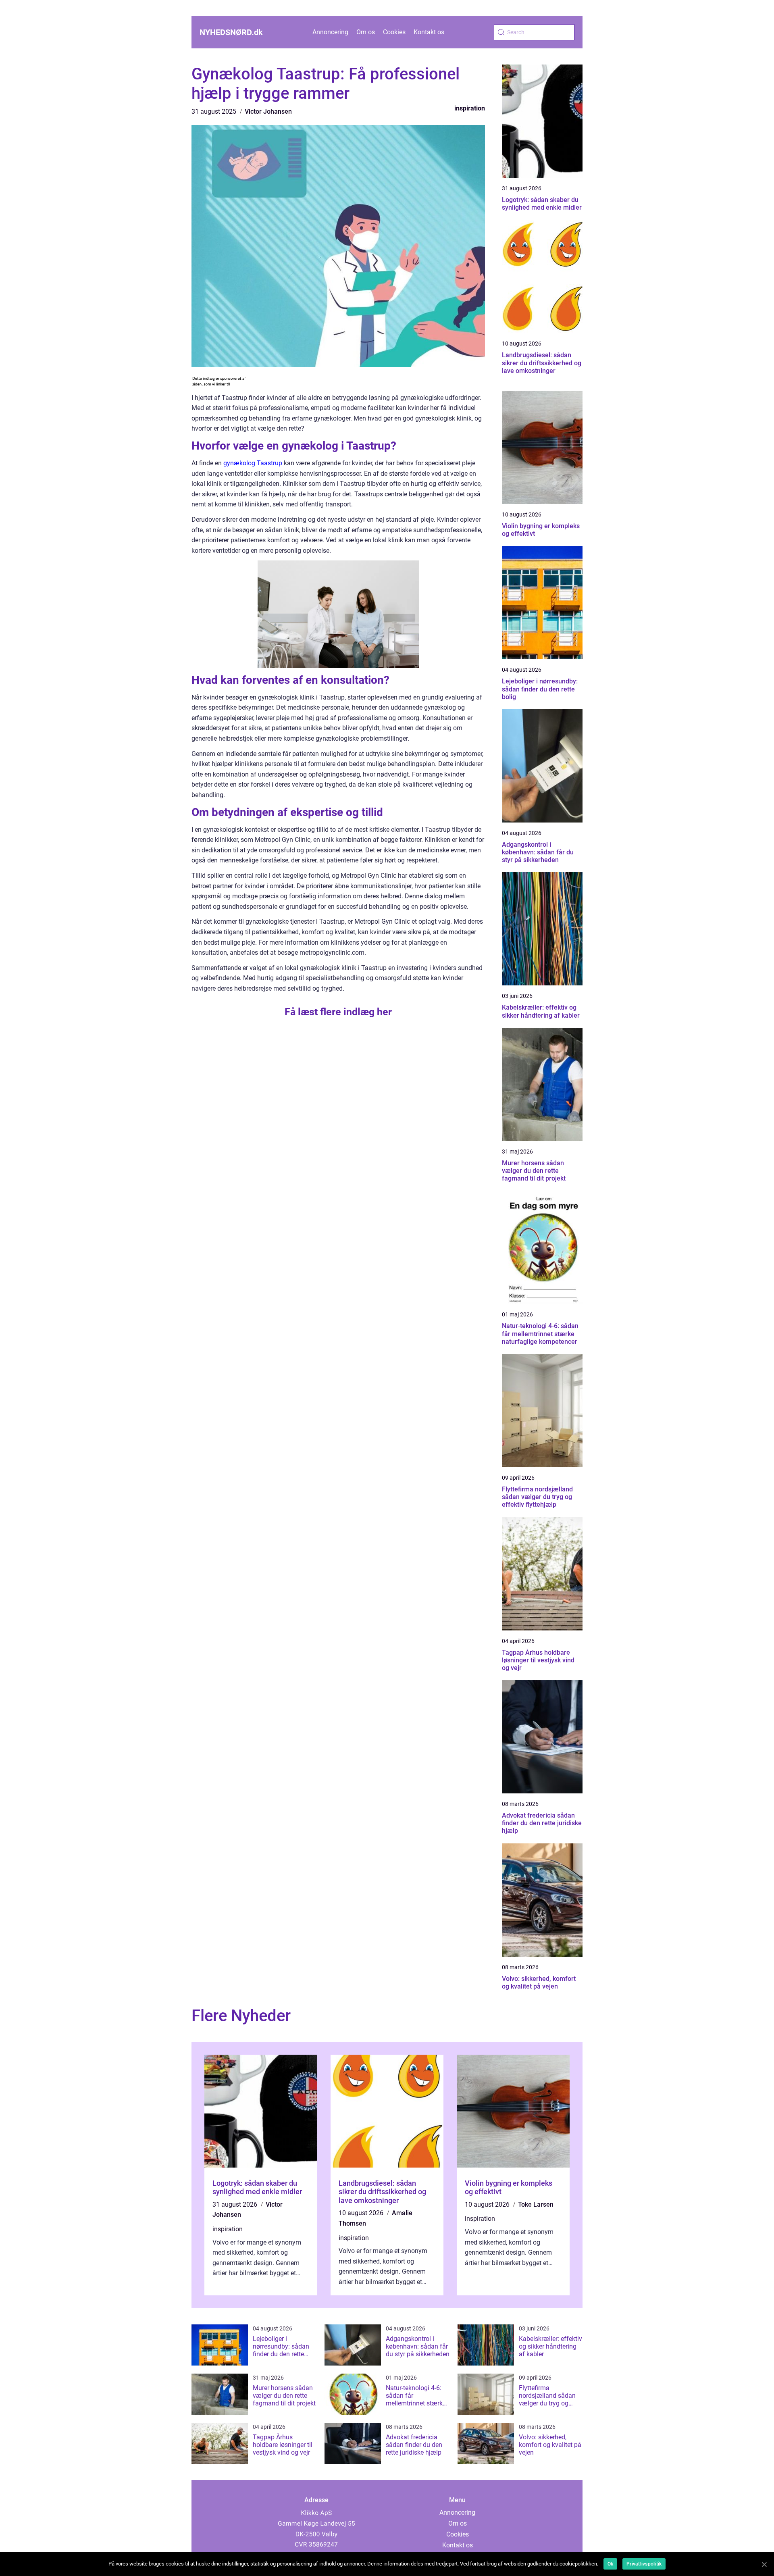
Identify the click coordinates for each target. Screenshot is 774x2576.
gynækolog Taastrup (253, 463)
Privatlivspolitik (644, 2564)
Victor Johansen (268, 111)
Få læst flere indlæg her (338, 1012)
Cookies (394, 32)
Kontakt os (429, 32)
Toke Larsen (536, 2204)
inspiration (470, 108)
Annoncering (330, 32)
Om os (366, 32)
